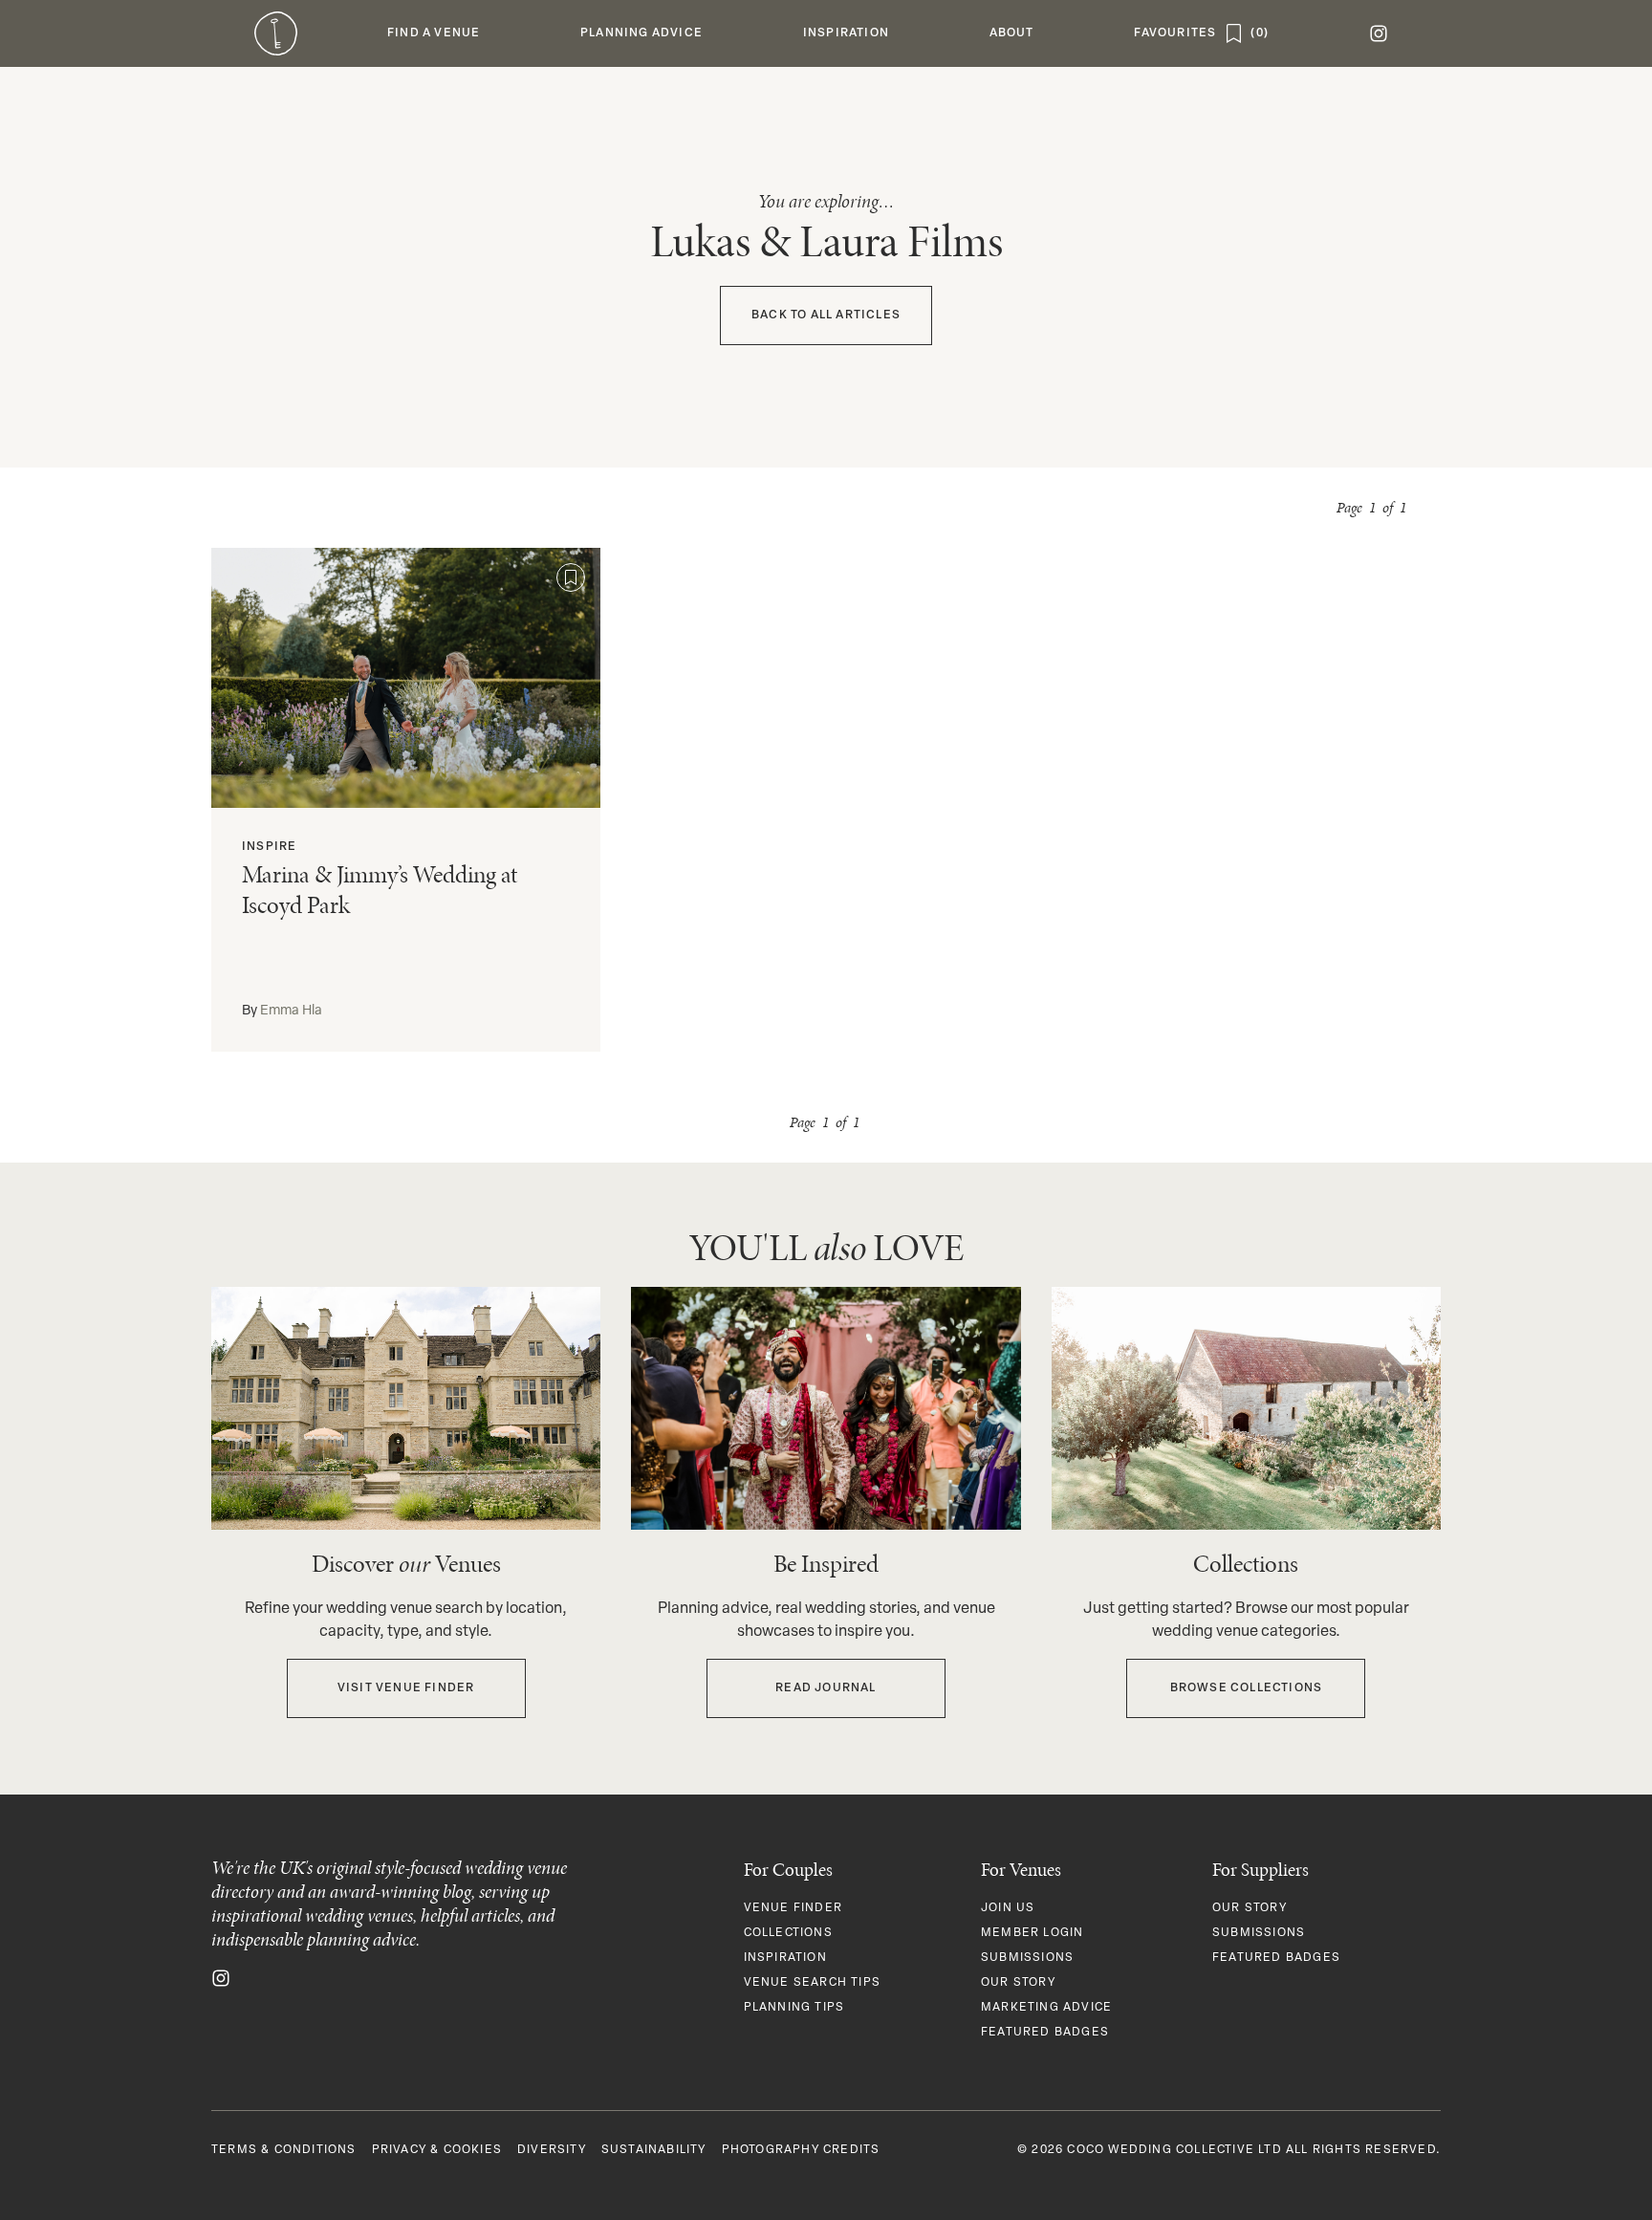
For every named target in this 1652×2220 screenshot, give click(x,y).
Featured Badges (1045, 2033)
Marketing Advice (1046, 2008)
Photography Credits (801, 2150)
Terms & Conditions (284, 2150)
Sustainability (654, 2150)
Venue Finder (793, 1908)
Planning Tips (794, 2008)
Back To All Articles (826, 316)
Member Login (1032, 1933)
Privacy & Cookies (437, 2150)
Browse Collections (1247, 1688)
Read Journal (826, 1688)
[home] (276, 33)
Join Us (1008, 1908)
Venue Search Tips (812, 1983)
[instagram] (1378, 33)
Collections (788, 1933)
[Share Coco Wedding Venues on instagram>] (221, 1978)
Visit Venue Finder (406, 1688)
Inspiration (785, 1958)
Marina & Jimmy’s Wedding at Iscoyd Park (380, 890)
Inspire (269, 847)
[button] (434, 33)
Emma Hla (291, 1011)
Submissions (1027, 1958)
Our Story (1018, 1983)
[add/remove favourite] (571, 577)
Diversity (552, 2150)
